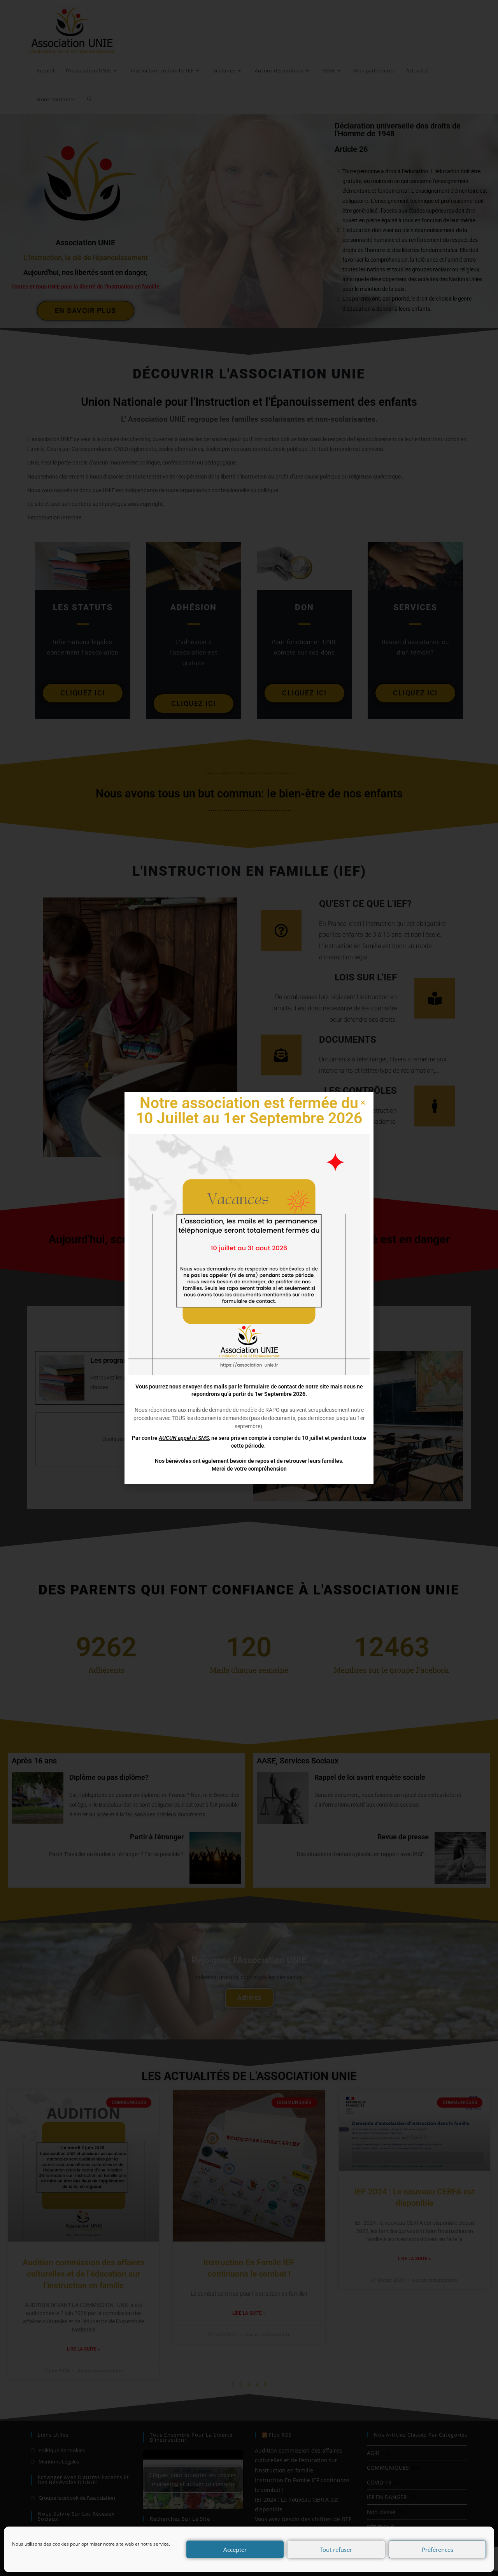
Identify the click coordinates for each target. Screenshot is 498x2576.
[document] (249, 1288)
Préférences (438, 2550)
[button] (363, 1102)
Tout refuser (336, 2550)
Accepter (235, 2550)
